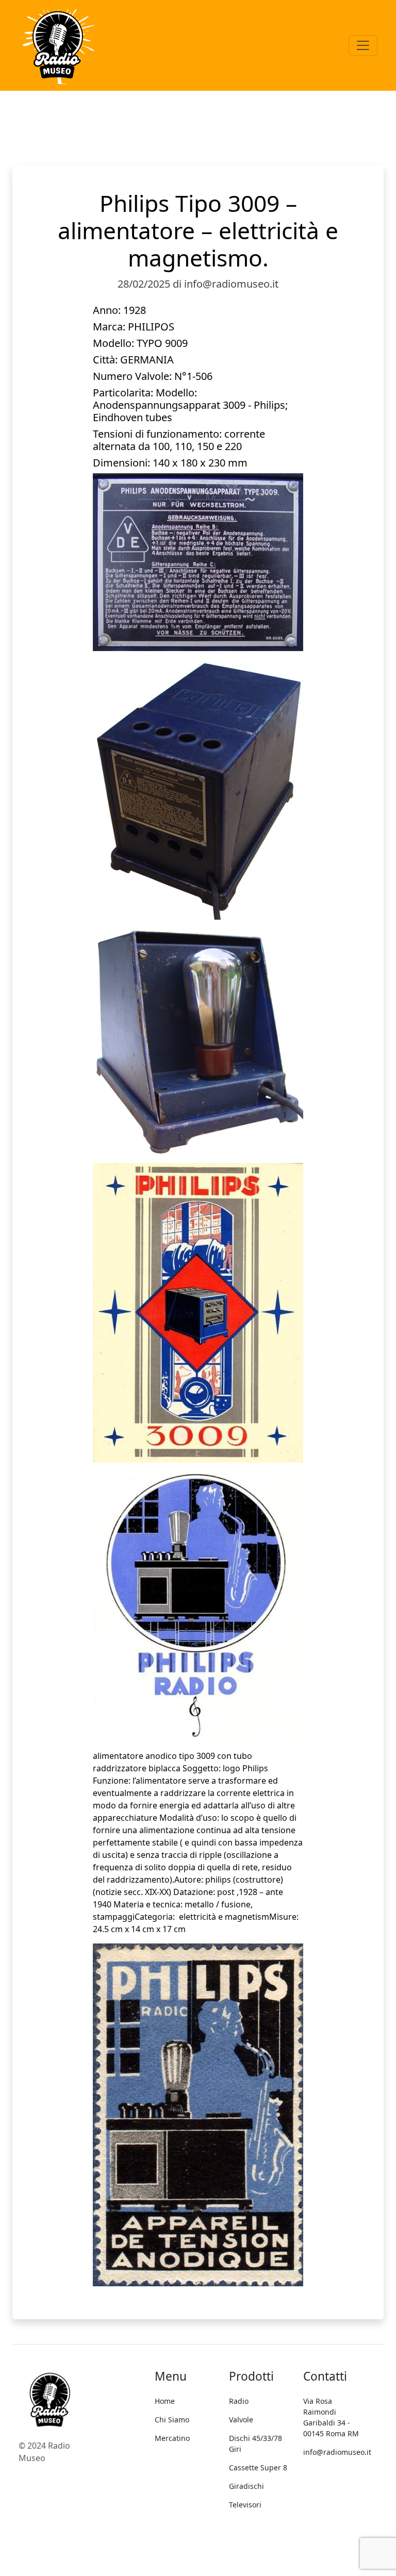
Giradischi (246, 2486)
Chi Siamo (172, 2420)
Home (165, 2401)
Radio (239, 2401)
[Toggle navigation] (363, 45)
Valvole (241, 2420)
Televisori (245, 2505)
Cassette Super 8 (258, 2467)
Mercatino (172, 2438)
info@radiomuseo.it (337, 2452)
